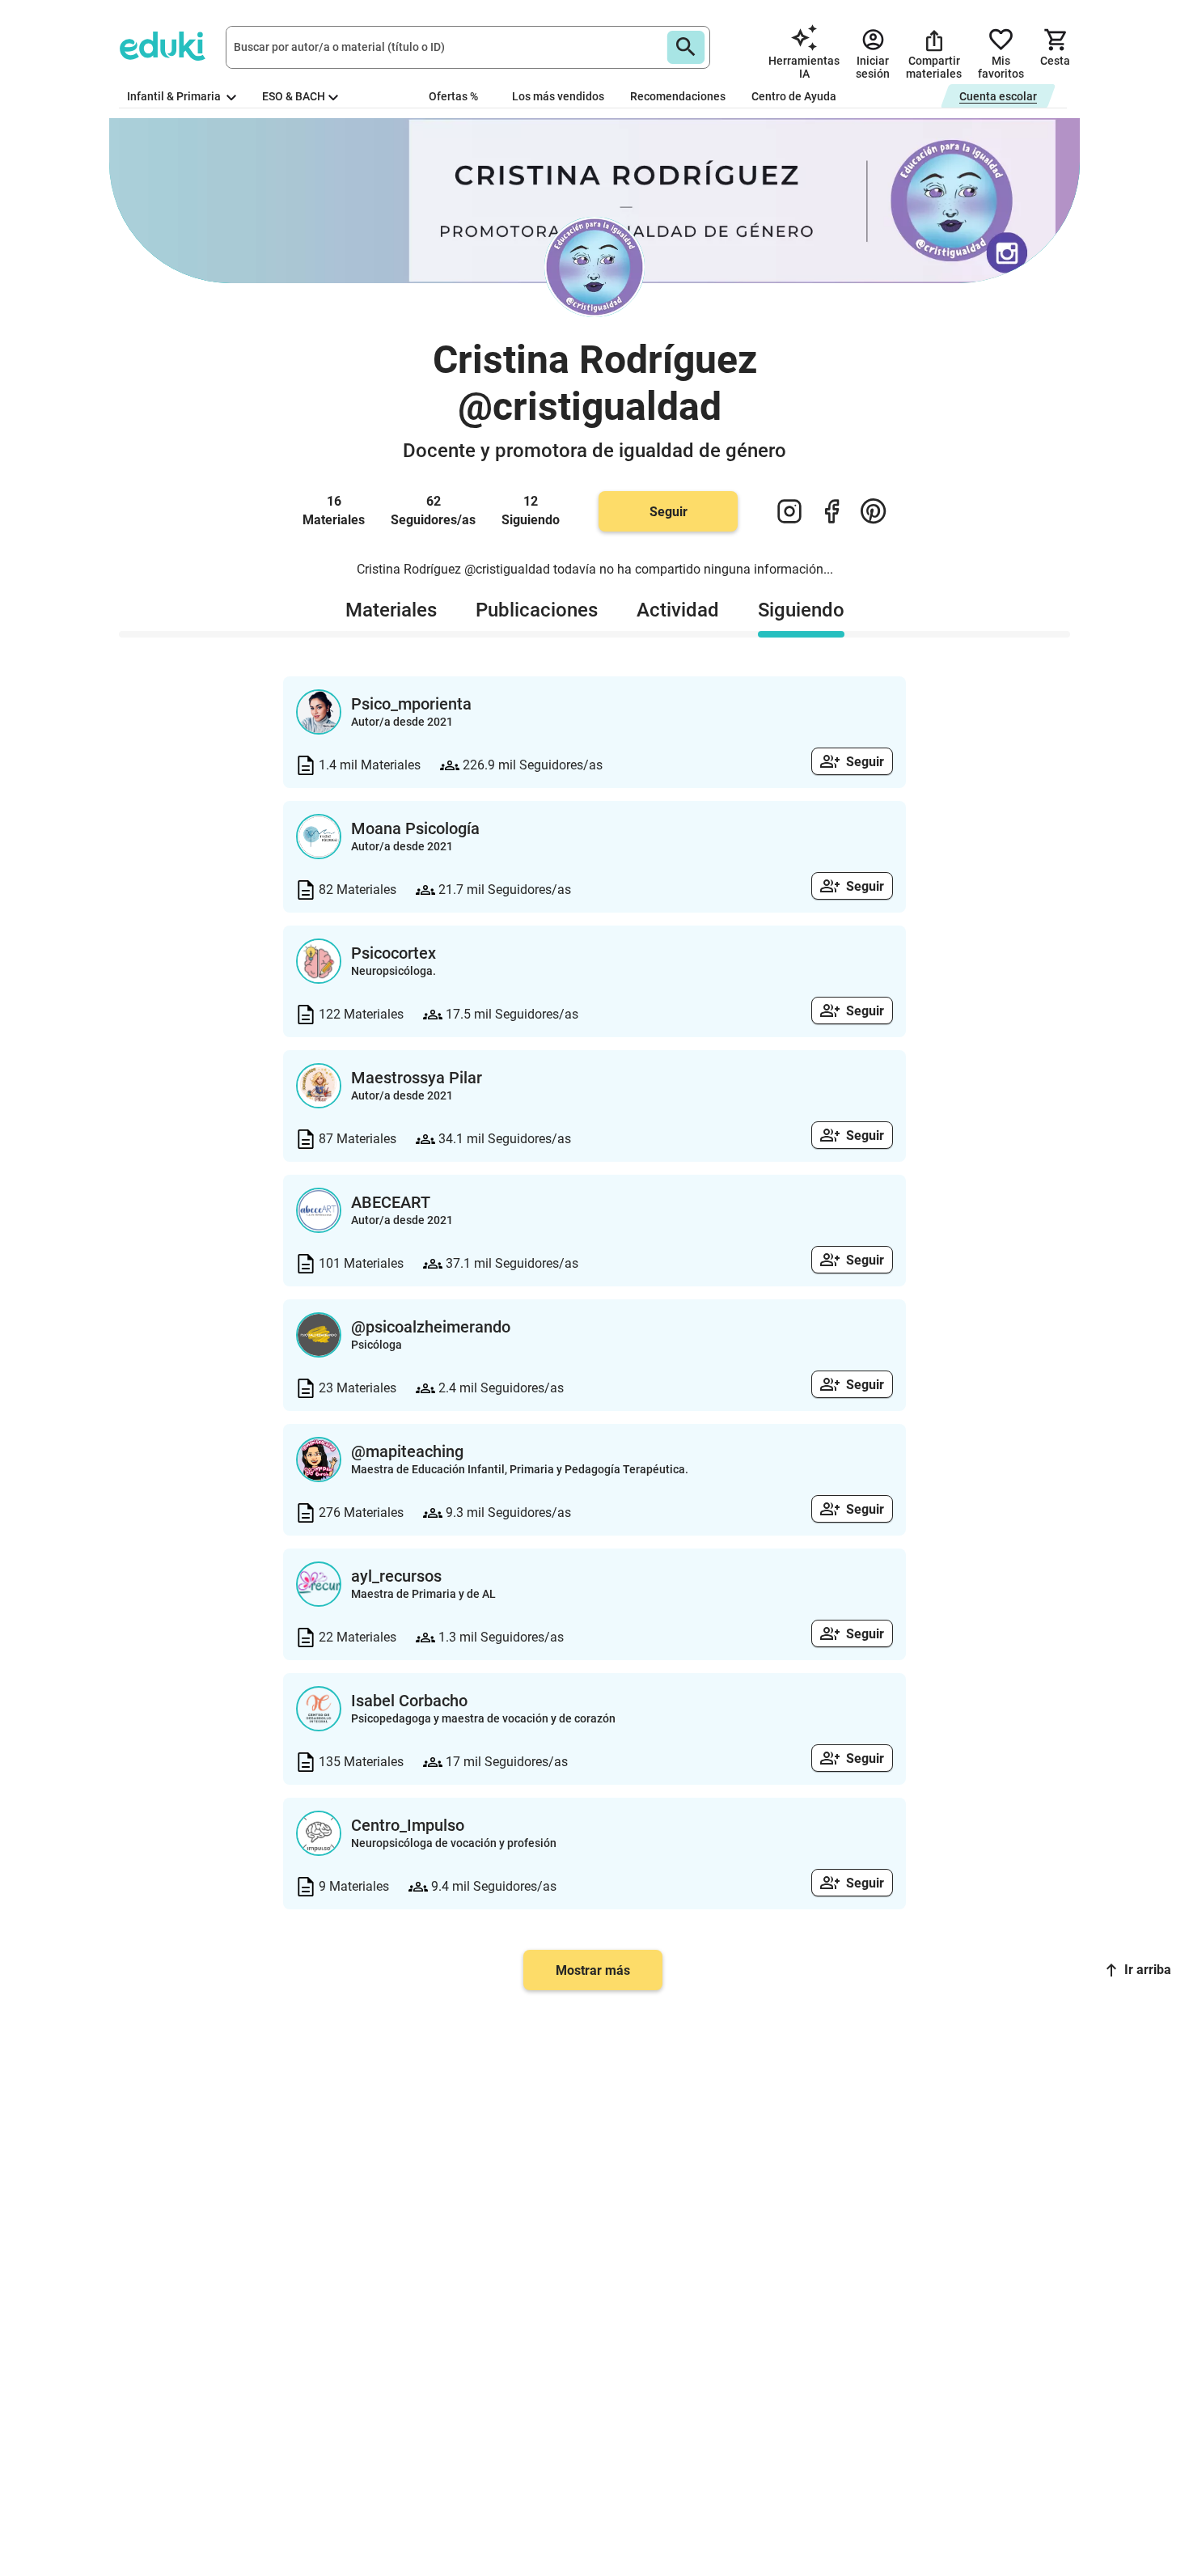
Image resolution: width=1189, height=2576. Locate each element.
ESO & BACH (294, 96)
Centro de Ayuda (794, 96)
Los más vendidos (558, 96)
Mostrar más (593, 1970)
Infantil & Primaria (175, 96)
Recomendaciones (678, 96)
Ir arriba (1148, 1970)
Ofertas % (453, 96)
